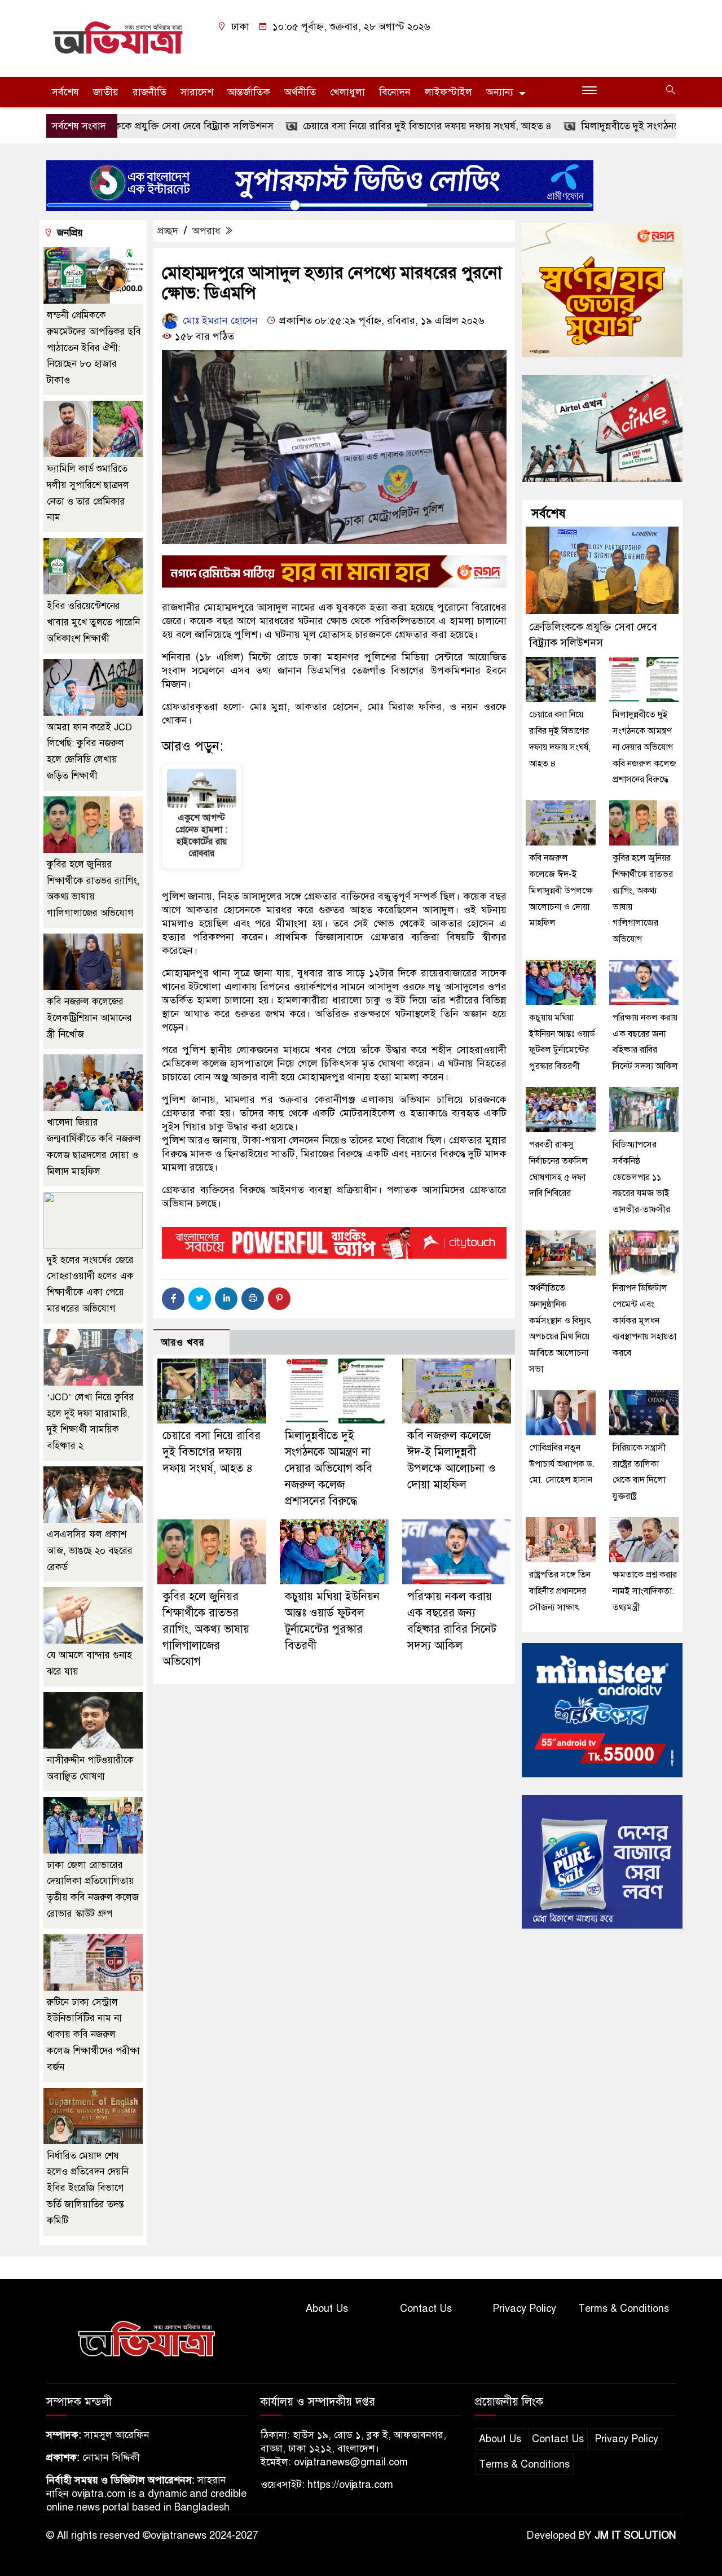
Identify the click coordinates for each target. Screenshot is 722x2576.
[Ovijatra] (120, 38)
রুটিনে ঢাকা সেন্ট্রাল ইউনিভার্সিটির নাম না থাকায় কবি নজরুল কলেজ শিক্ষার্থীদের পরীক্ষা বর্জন (93, 2035)
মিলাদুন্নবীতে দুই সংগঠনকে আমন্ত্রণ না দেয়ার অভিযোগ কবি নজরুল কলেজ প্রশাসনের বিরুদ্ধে (329, 1468)
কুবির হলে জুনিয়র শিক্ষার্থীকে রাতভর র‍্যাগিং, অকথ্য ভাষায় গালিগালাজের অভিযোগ (206, 1629)
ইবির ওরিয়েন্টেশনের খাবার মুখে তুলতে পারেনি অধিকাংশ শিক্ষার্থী (93, 622)
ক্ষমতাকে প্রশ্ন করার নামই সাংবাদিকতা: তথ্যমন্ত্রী (645, 1591)
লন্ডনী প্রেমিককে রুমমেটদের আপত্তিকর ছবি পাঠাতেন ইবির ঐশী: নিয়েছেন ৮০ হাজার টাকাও (94, 348)
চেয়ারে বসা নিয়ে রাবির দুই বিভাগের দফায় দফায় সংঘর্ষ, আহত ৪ (365, 126)
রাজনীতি (149, 92)
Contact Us (426, 2308)
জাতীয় (106, 92)
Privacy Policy (524, 2308)
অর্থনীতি (300, 92)
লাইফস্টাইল (448, 92)
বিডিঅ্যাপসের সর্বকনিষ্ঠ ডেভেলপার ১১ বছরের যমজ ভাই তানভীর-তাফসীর (641, 1177)
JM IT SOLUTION (635, 2535)
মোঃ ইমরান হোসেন (219, 321)
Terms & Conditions (624, 2308)
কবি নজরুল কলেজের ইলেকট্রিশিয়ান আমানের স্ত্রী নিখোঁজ (89, 1018)
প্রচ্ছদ (168, 231)
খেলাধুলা (347, 92)
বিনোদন (395, 92)
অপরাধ (206, 231)
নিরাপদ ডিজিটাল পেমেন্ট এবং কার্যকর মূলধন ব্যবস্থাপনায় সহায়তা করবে (644, 1320)
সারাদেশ (197, 92)
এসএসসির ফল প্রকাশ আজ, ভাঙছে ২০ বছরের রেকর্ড (90, 1551)
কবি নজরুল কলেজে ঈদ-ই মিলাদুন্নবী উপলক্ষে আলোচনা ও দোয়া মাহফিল (561, 890)
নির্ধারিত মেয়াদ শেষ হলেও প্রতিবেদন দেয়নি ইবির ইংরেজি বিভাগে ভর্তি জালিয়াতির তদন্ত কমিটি (88, 2188)
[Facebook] (173, 1299)
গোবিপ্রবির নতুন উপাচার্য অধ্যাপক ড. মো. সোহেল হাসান (562, 1464)
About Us (327, 2308)
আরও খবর (183, 1342)
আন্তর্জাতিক (249, 92)
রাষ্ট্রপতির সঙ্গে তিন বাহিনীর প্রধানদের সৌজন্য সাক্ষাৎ (560, 1591)
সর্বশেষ (65, 92)
